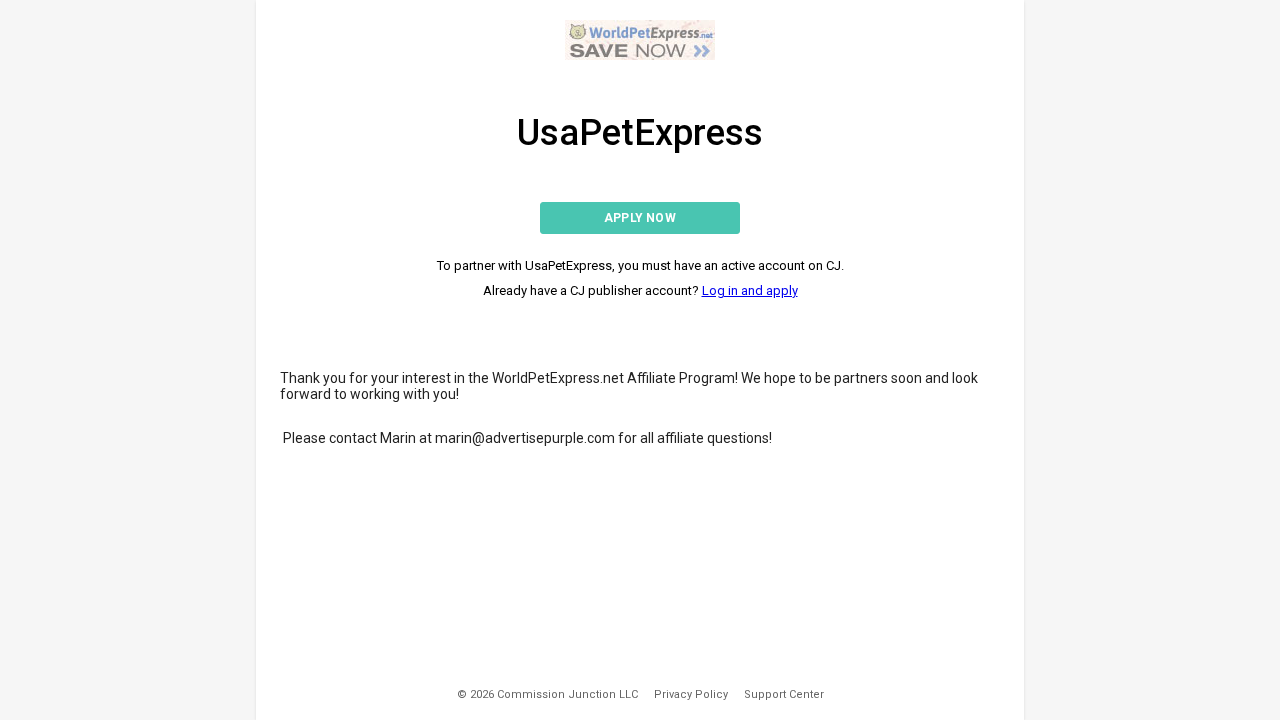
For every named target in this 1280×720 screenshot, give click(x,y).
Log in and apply (750, 290)
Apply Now (640, 218)
